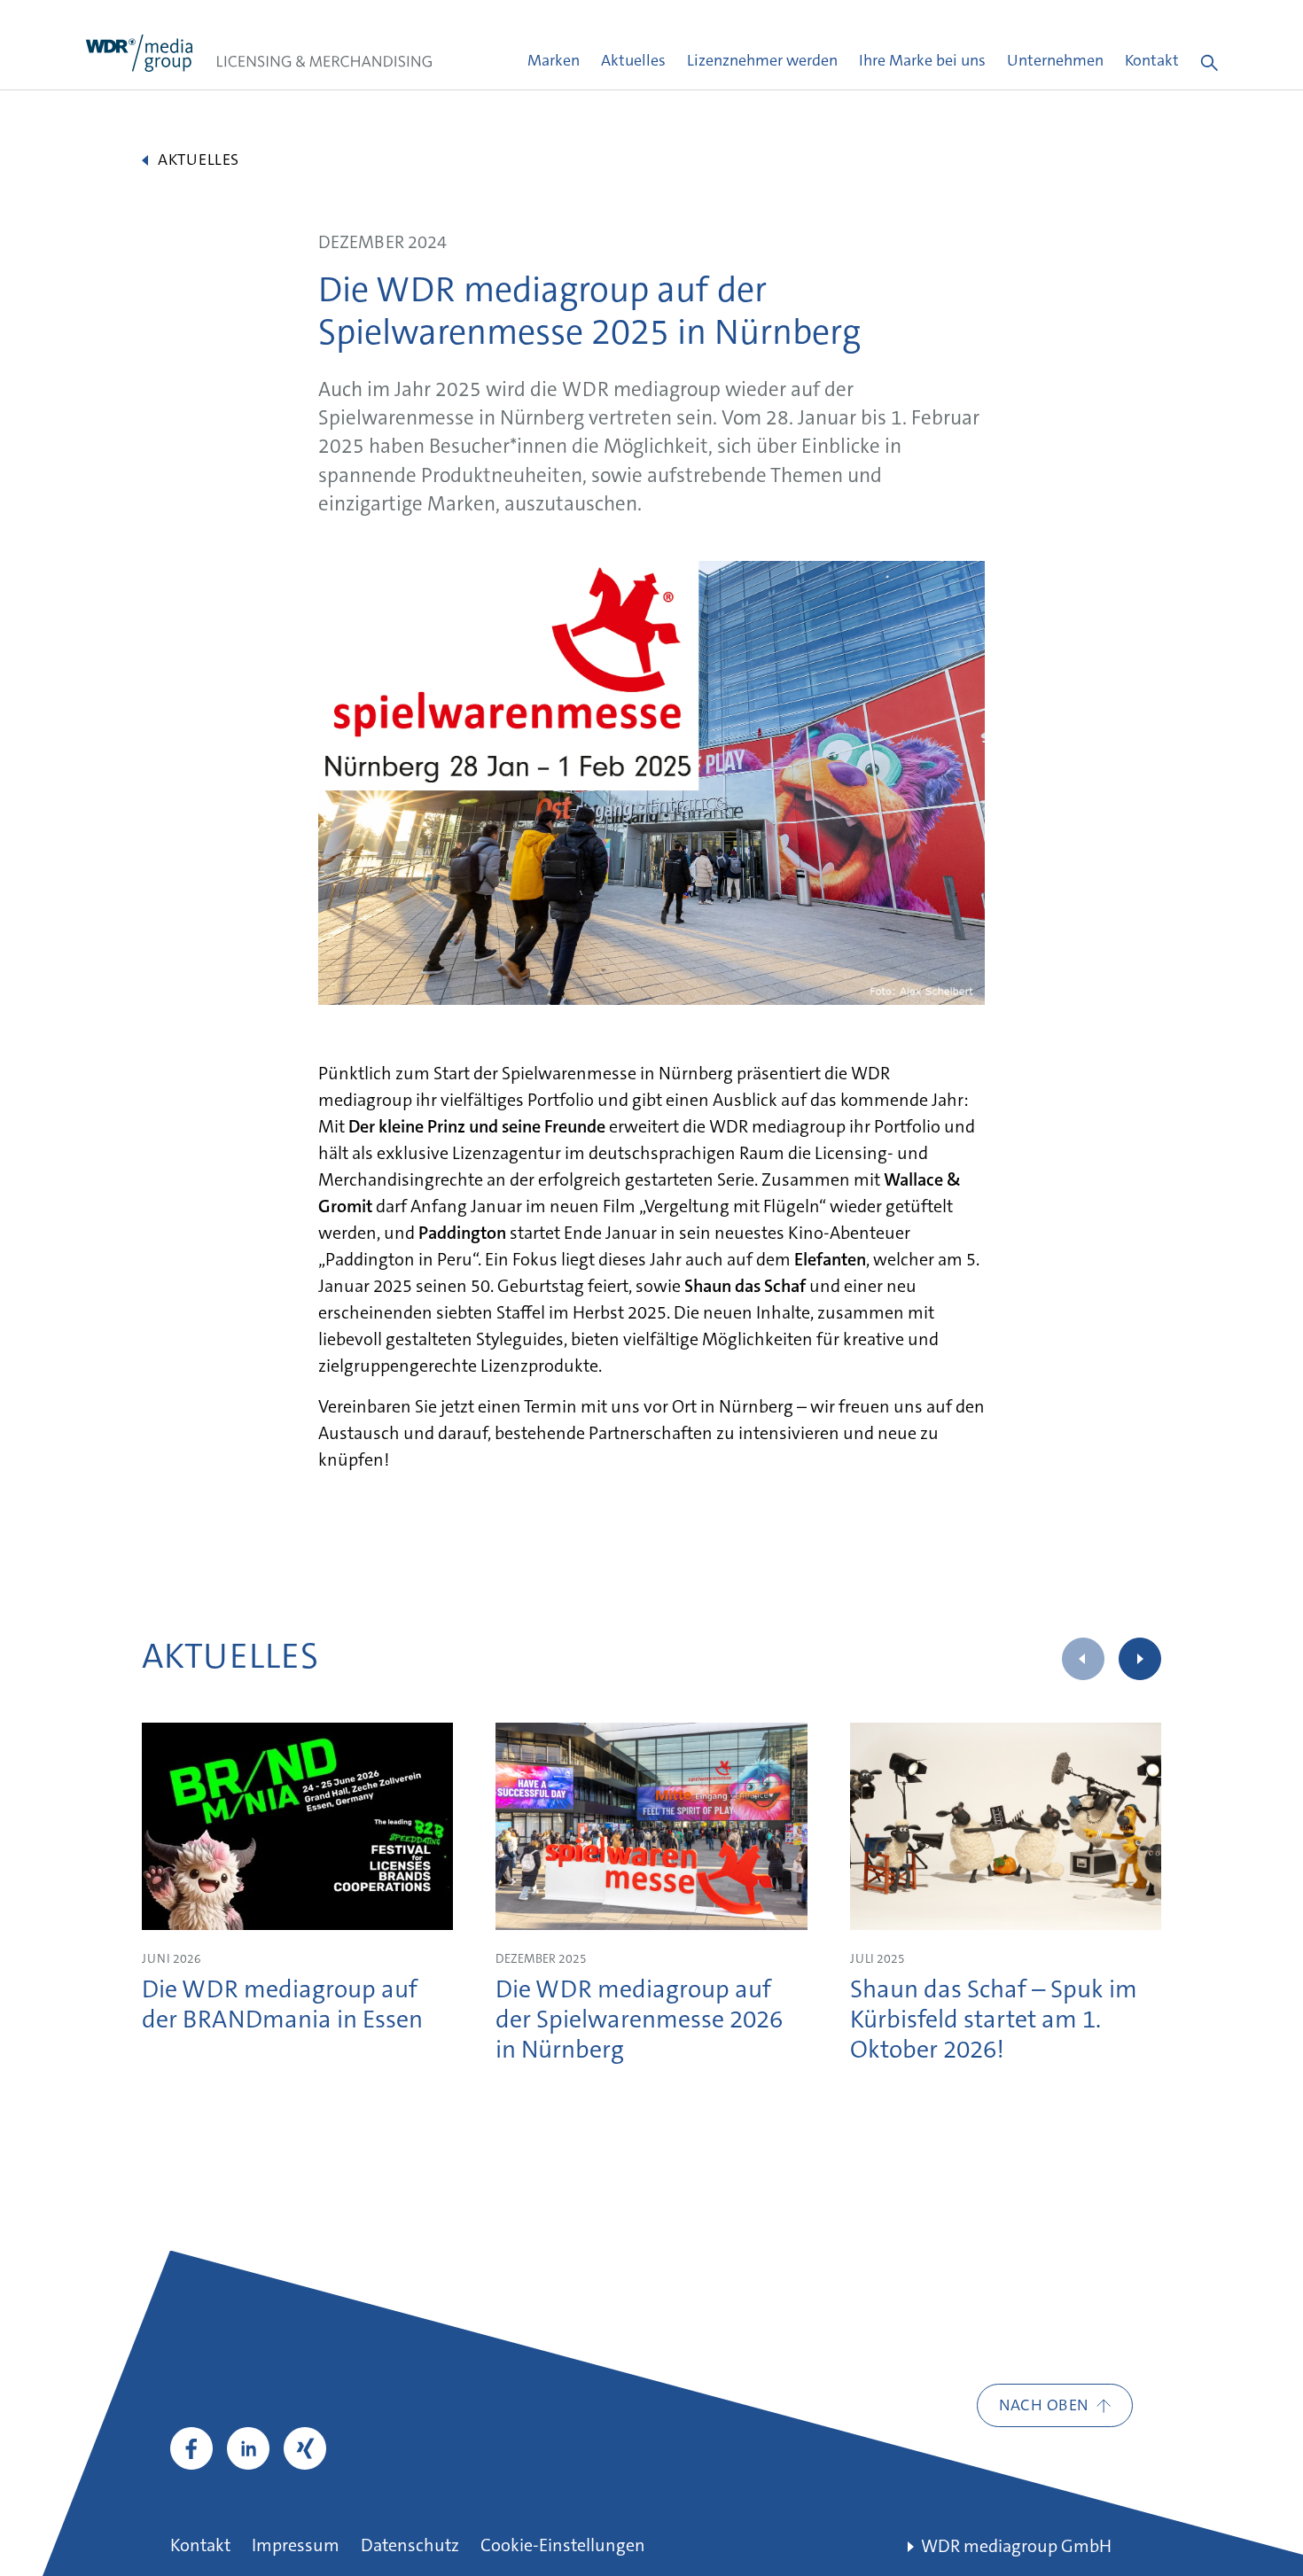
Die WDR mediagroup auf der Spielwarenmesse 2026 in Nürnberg (639, 2021)
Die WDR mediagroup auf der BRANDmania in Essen (282, 2006)
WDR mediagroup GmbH (1016, 2548)
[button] (1140, 1659)
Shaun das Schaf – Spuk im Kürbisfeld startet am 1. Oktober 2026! (994, 2021)
